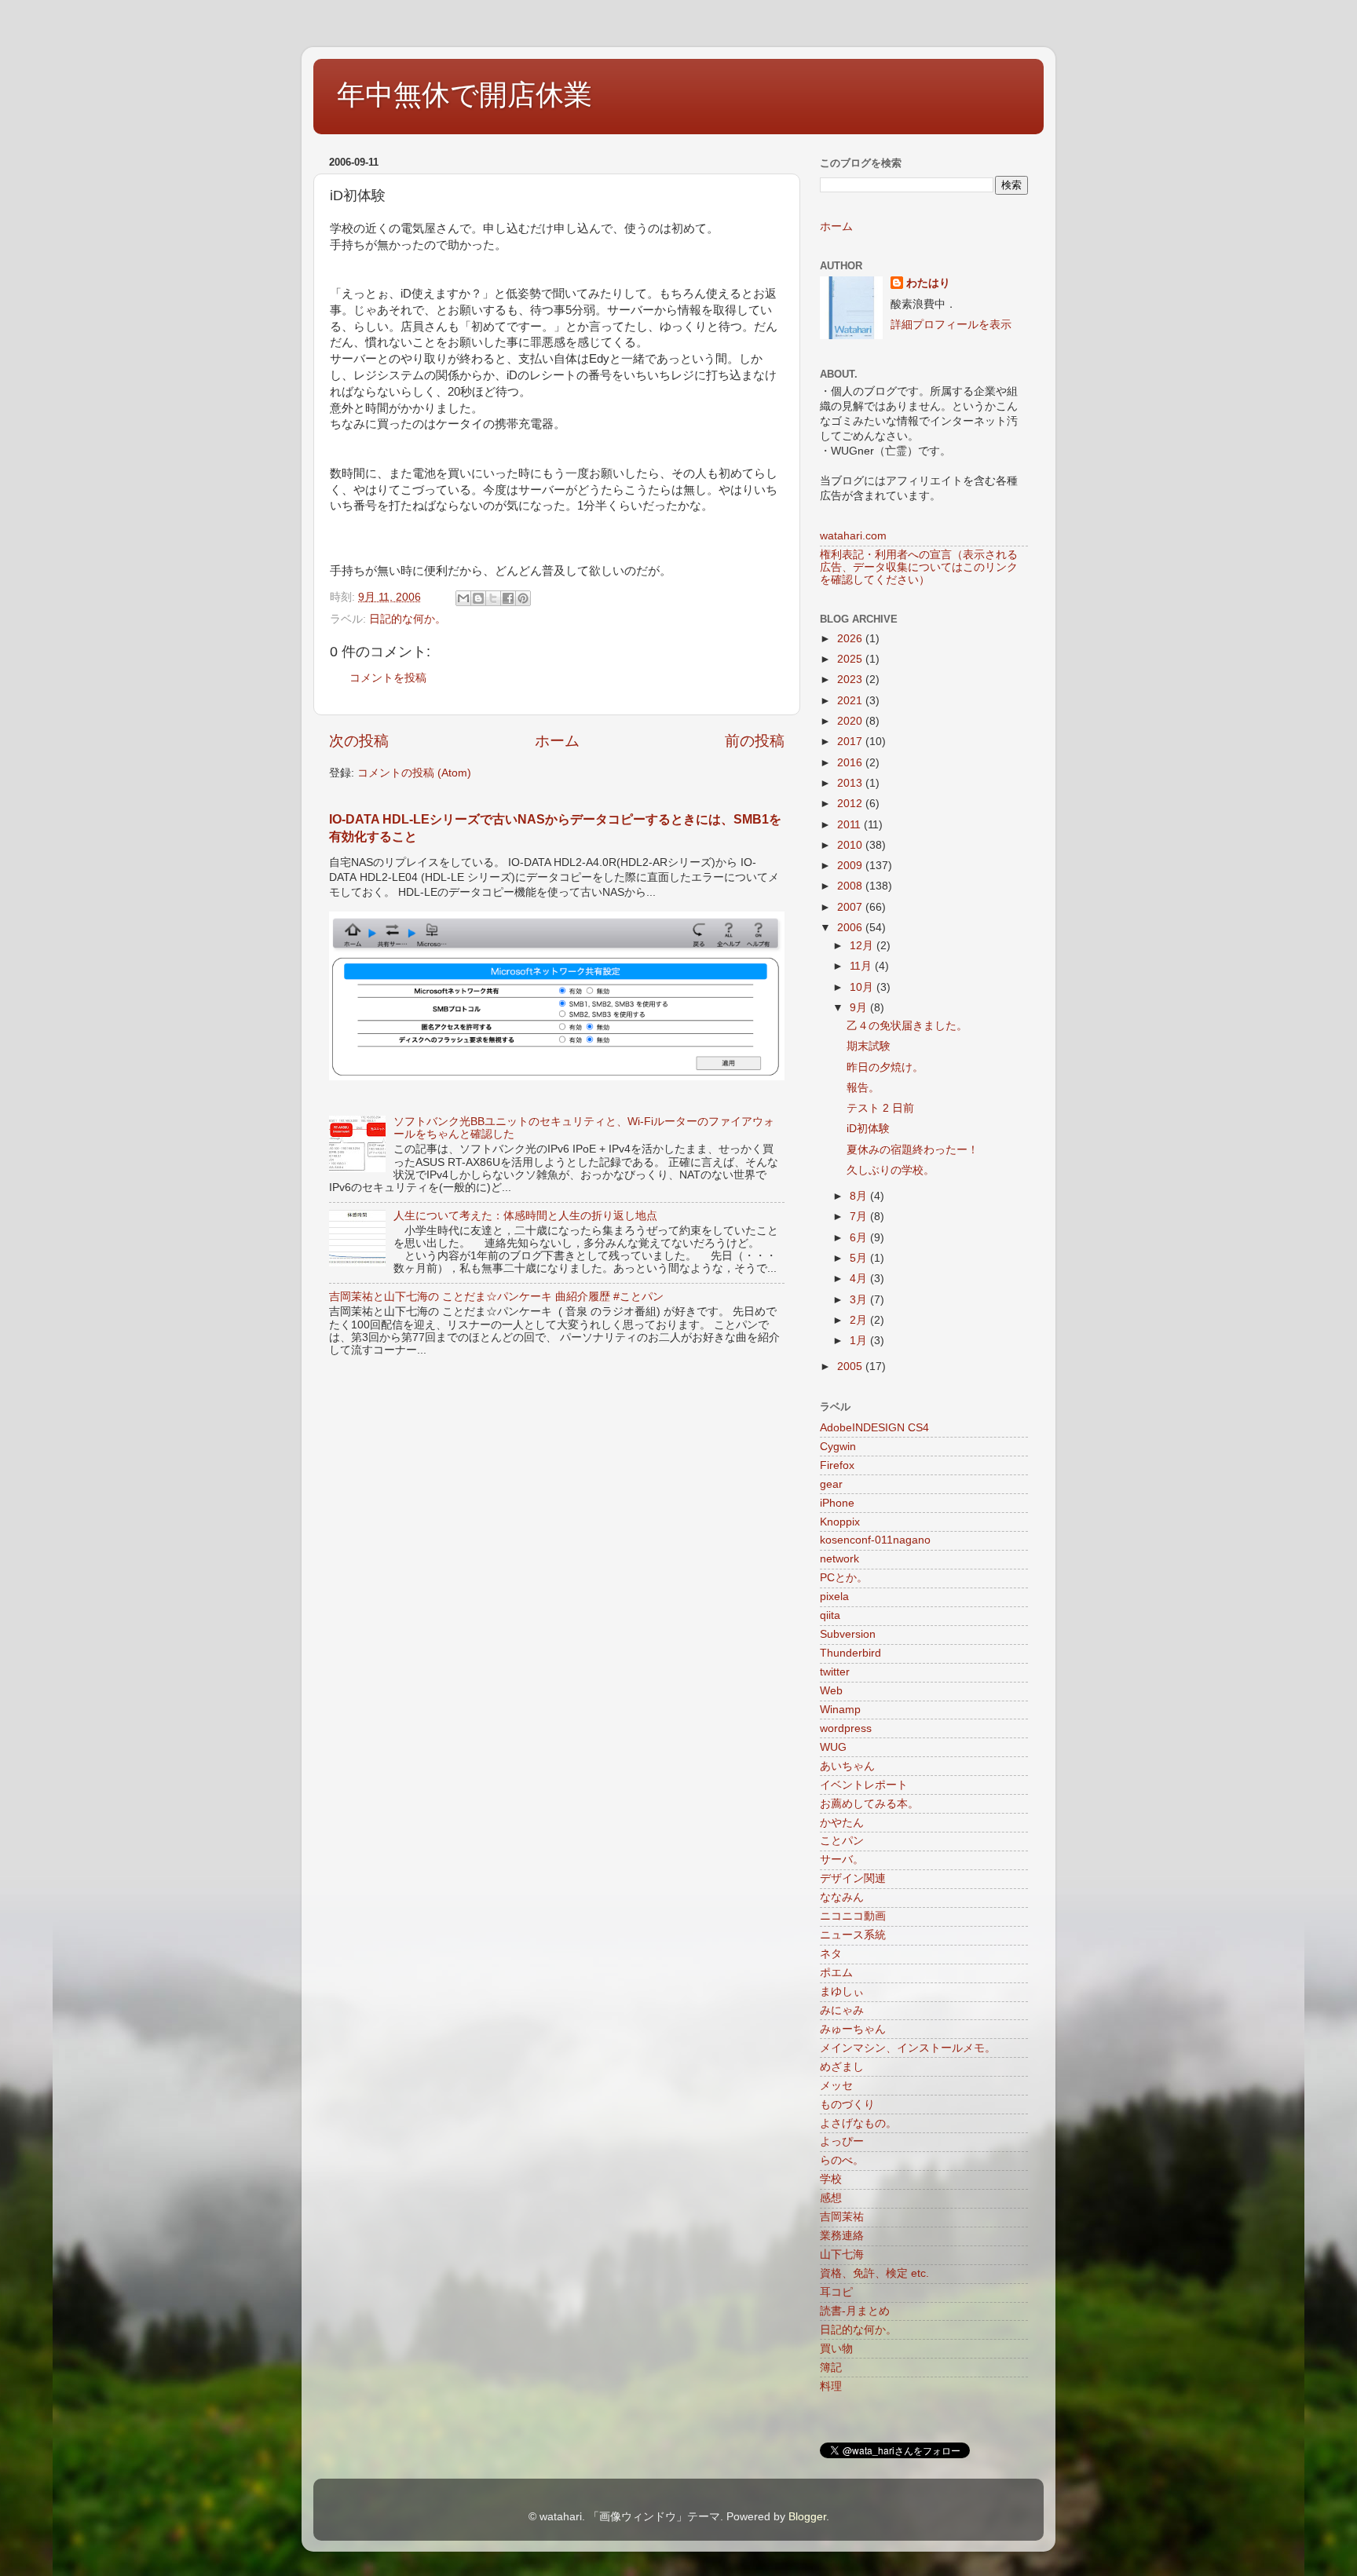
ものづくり (847, 2105)
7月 (860, 1217)
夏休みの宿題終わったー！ (913, 1150)
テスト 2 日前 (880, 1108)
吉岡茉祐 (842, 2217)
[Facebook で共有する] (508, 598)
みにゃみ (842, 2010)
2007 (851, 907)
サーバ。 (842, 1860)
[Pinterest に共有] (523, 598)
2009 (851, 866)
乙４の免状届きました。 (907, 1026)
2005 (851, 1367)
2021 (851, 701)
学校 (831, 2179)
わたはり (928, 283)
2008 (851, 886)
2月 (860, 1320)
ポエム (836, 1973)
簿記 (831, 2368)
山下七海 (842, 2254)
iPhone (837, 1503)
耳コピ (836, 2292)
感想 (831, 2198)
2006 (851, 928)
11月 (862, 966)
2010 (851, 845)
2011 (850, 825)
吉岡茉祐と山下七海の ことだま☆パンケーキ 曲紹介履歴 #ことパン (496, 1297)
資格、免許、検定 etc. (874, 2273)
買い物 (836, 2349)
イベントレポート (864, 1785)
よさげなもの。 (858, 2123)
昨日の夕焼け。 (885, 1067)
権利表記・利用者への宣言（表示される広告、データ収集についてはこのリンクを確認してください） (919, 567)
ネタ (831, 1954)
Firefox (837, 1465)
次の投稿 (359, 741)
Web (831, 1691)
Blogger (807, 2517)
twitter (835, 1672)
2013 (851, 783)
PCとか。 (844, 1578)
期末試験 (869, 1046)
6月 (860, 1238)
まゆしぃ (842, 1991)
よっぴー (842, 2141)
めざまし (842, 2067)
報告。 (863, 1088)
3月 (860, 1300)
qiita (830, 1615)
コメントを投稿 (388, 678)
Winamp (840, 1710)
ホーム (557, 741)
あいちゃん (847, 1766)
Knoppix (840, 1522)
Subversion (848, 1634)
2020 (851, 721)
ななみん (842, 1897)
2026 (851, 639)
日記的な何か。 (408, 619)
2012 (851, 804)
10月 (863, 987)
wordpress (846, 1728)
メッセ (836, 2086)
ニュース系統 (853, 1935)
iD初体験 (868, 1129)
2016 (851, 763)
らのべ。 (842, 2160)
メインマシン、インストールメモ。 (908, 2048)
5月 (860, 1258)
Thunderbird (850, 1653)
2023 (851, 680)
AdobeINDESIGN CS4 (874, 1428)
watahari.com (853, 536)
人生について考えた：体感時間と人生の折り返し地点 (525, 1216)
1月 (860, 1341)
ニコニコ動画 (853, 1916)
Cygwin (838, 1447)
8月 (860, 1196)
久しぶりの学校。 (891, 1170)
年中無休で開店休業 (465, 95)
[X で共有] (493, 598)
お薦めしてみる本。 (869, 1804)
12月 (863, 946)
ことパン (842, 1841)
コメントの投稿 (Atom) (414, 773)
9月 (860, 1008)
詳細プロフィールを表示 (951, 325)
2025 (851, 659)
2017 (851, 742)
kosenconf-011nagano (875, 1540)
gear (831, 1484)
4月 (860, 1279)
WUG (833, 1747)
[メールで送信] (463, 598)
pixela (834, 1597)
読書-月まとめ (855, 2311)
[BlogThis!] (478, 598)
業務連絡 (842, 2236)
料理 (831, 2386)
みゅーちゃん (853, 2029)
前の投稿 (755, 741)
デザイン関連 (853, 1878)
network (839, 1559)
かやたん (842, 1823)
